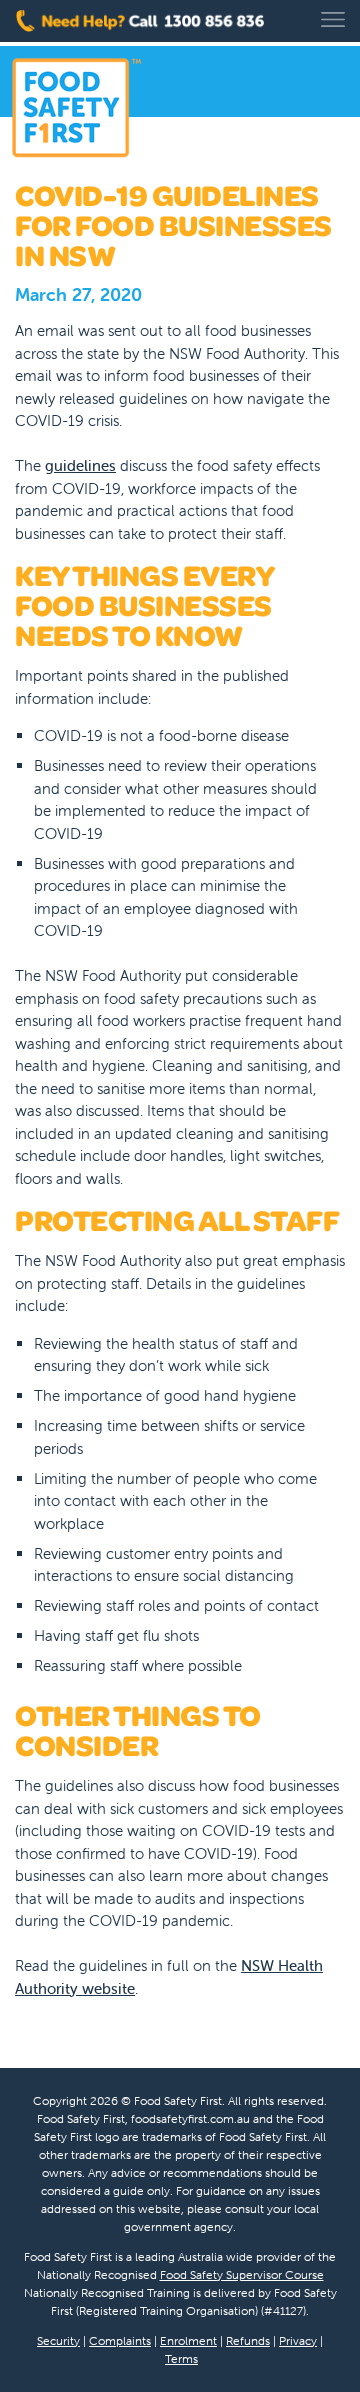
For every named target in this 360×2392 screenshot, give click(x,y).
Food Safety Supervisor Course (242, 2274)
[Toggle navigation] (333, 19)
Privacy (298, 2340)
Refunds (248, 2340)
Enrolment (188, 2340)
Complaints (120, 2340)
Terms (181, 2358)
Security (58, 2340)
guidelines (80, 465)
